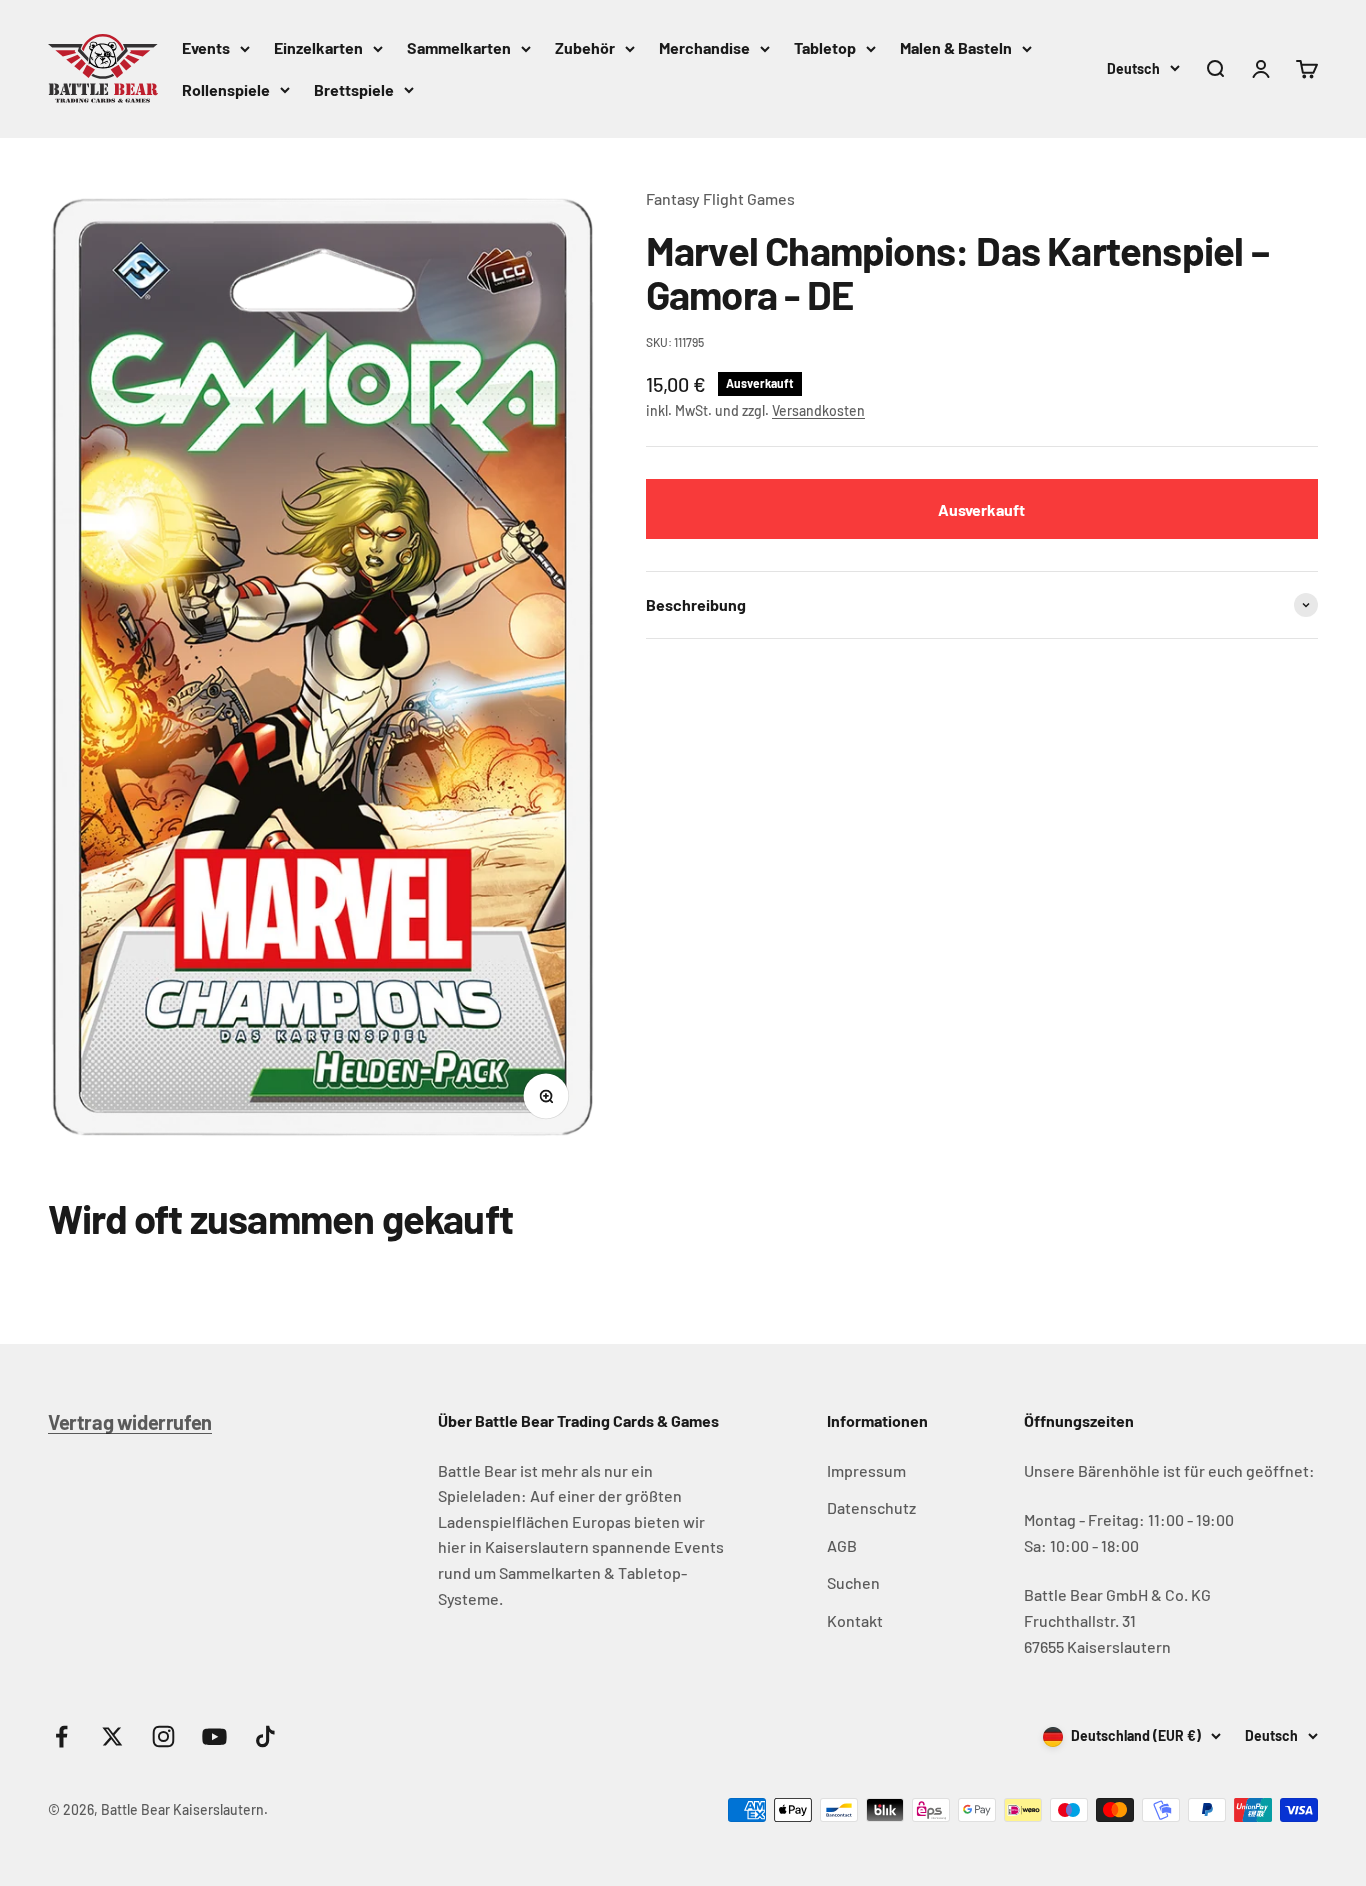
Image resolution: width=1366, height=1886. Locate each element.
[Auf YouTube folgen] (214, 1736)
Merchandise (704, 47)
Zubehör (585, 47)
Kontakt (855, 1620)
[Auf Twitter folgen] (112, 1736)
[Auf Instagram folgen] (163, 1736)
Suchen (853, 1582)
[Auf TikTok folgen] (265, 1736)
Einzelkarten (318, 47)
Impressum (866, 1470)
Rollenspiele (226, 89)
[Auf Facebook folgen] (61, 1736)
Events (206, 47)
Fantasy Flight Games (720, 198)
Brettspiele (354, 89)
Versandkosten (818, 410)
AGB (842, 1545)
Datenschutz (871, 1507)
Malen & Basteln (956, 47)
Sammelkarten (459, 47)
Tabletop (825, 47)
